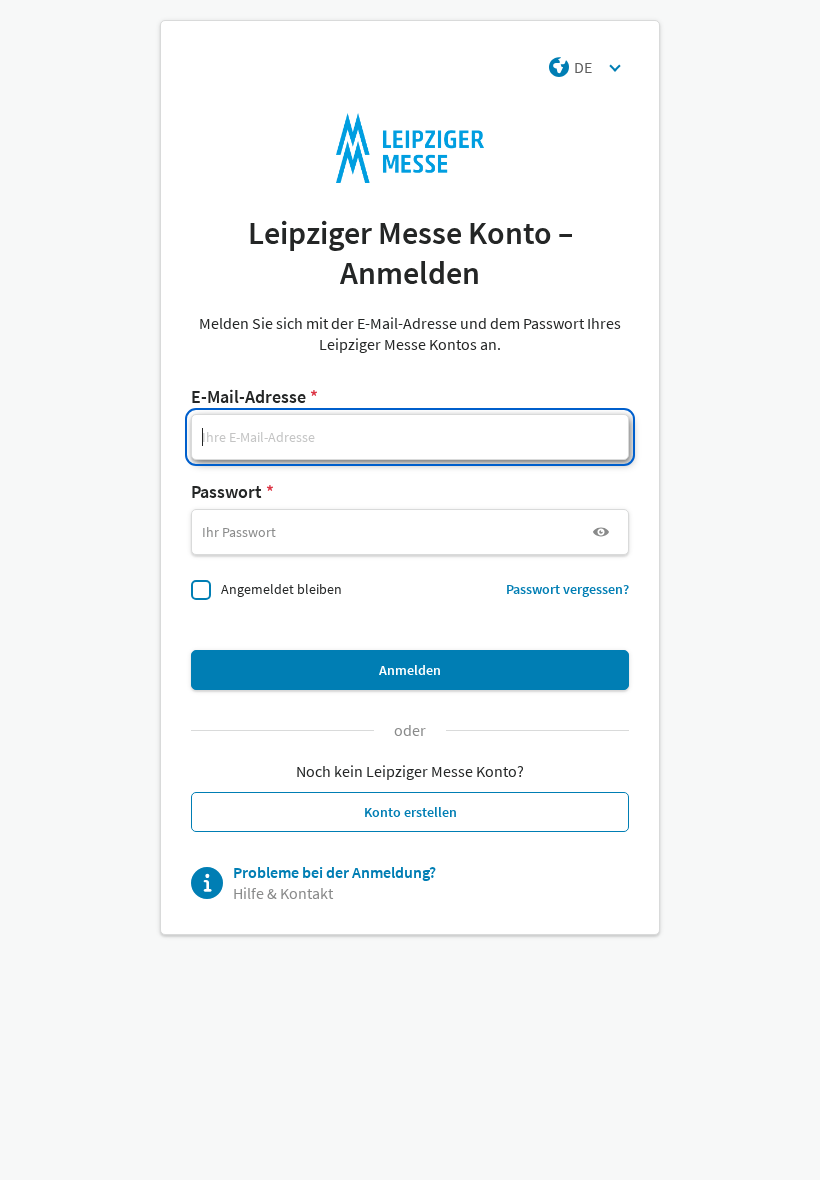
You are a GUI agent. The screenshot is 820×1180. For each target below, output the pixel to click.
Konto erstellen (410, 812)
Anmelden (410, 670)
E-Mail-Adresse (248, 396)
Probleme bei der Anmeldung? (334, 872)
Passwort (226, 491)
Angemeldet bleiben (281, 589)
